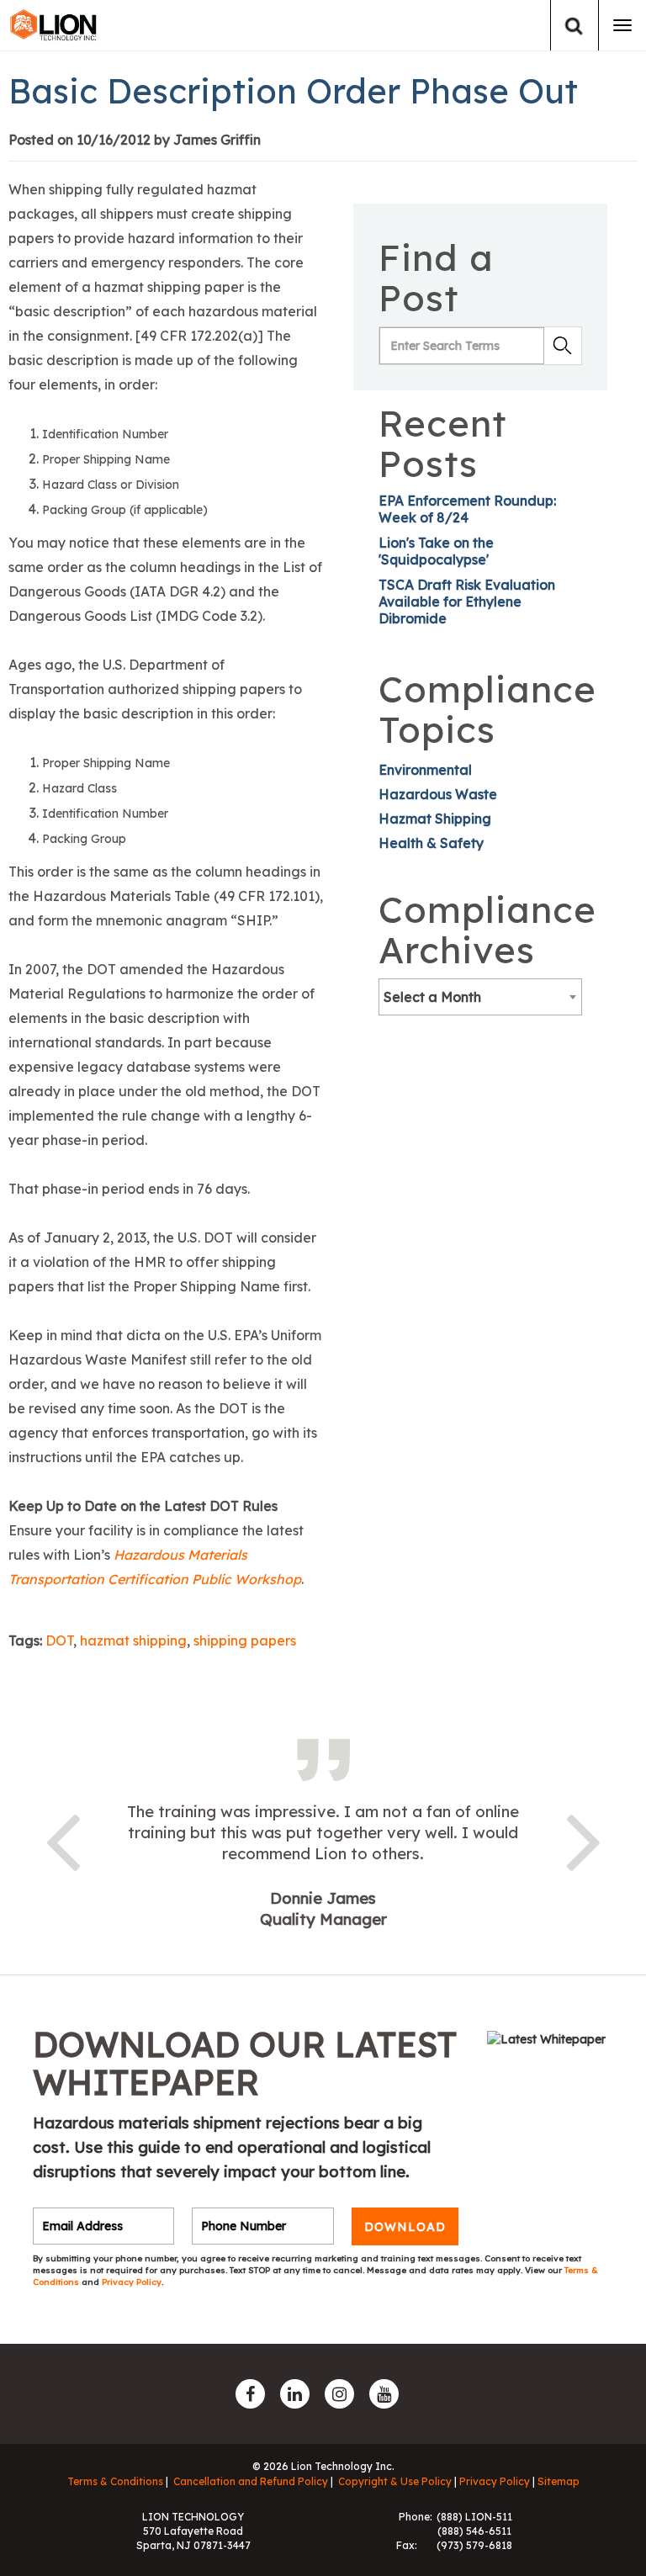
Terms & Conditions (115, 2481)
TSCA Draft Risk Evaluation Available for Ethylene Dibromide (467, 602)
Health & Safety (431, 843)
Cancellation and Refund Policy (251, 2481)
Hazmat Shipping (435, 819)
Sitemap (559, 2481)
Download (405, 2226)
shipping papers (245, 1640)
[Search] (574, 26)
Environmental (425, 770)
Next (584, 1839)
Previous (62, 1839)
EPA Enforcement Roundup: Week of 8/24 (467, 509)
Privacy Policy (132, 2282)
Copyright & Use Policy (395, 2481)
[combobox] (480, 997)
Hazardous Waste (438, 794)
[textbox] (480, 997)
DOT (59, 1640)
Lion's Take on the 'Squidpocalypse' (436, 551)
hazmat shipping (133, 1640)
